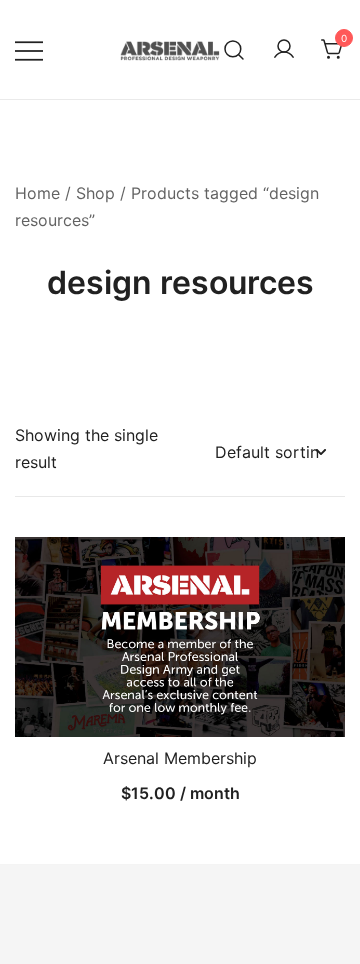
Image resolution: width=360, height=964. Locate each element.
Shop (95, 193)
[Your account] (284, 50)
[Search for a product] (234, 49)
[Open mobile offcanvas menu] (29, 49)
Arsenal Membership (180, 758)
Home (37, 193)
